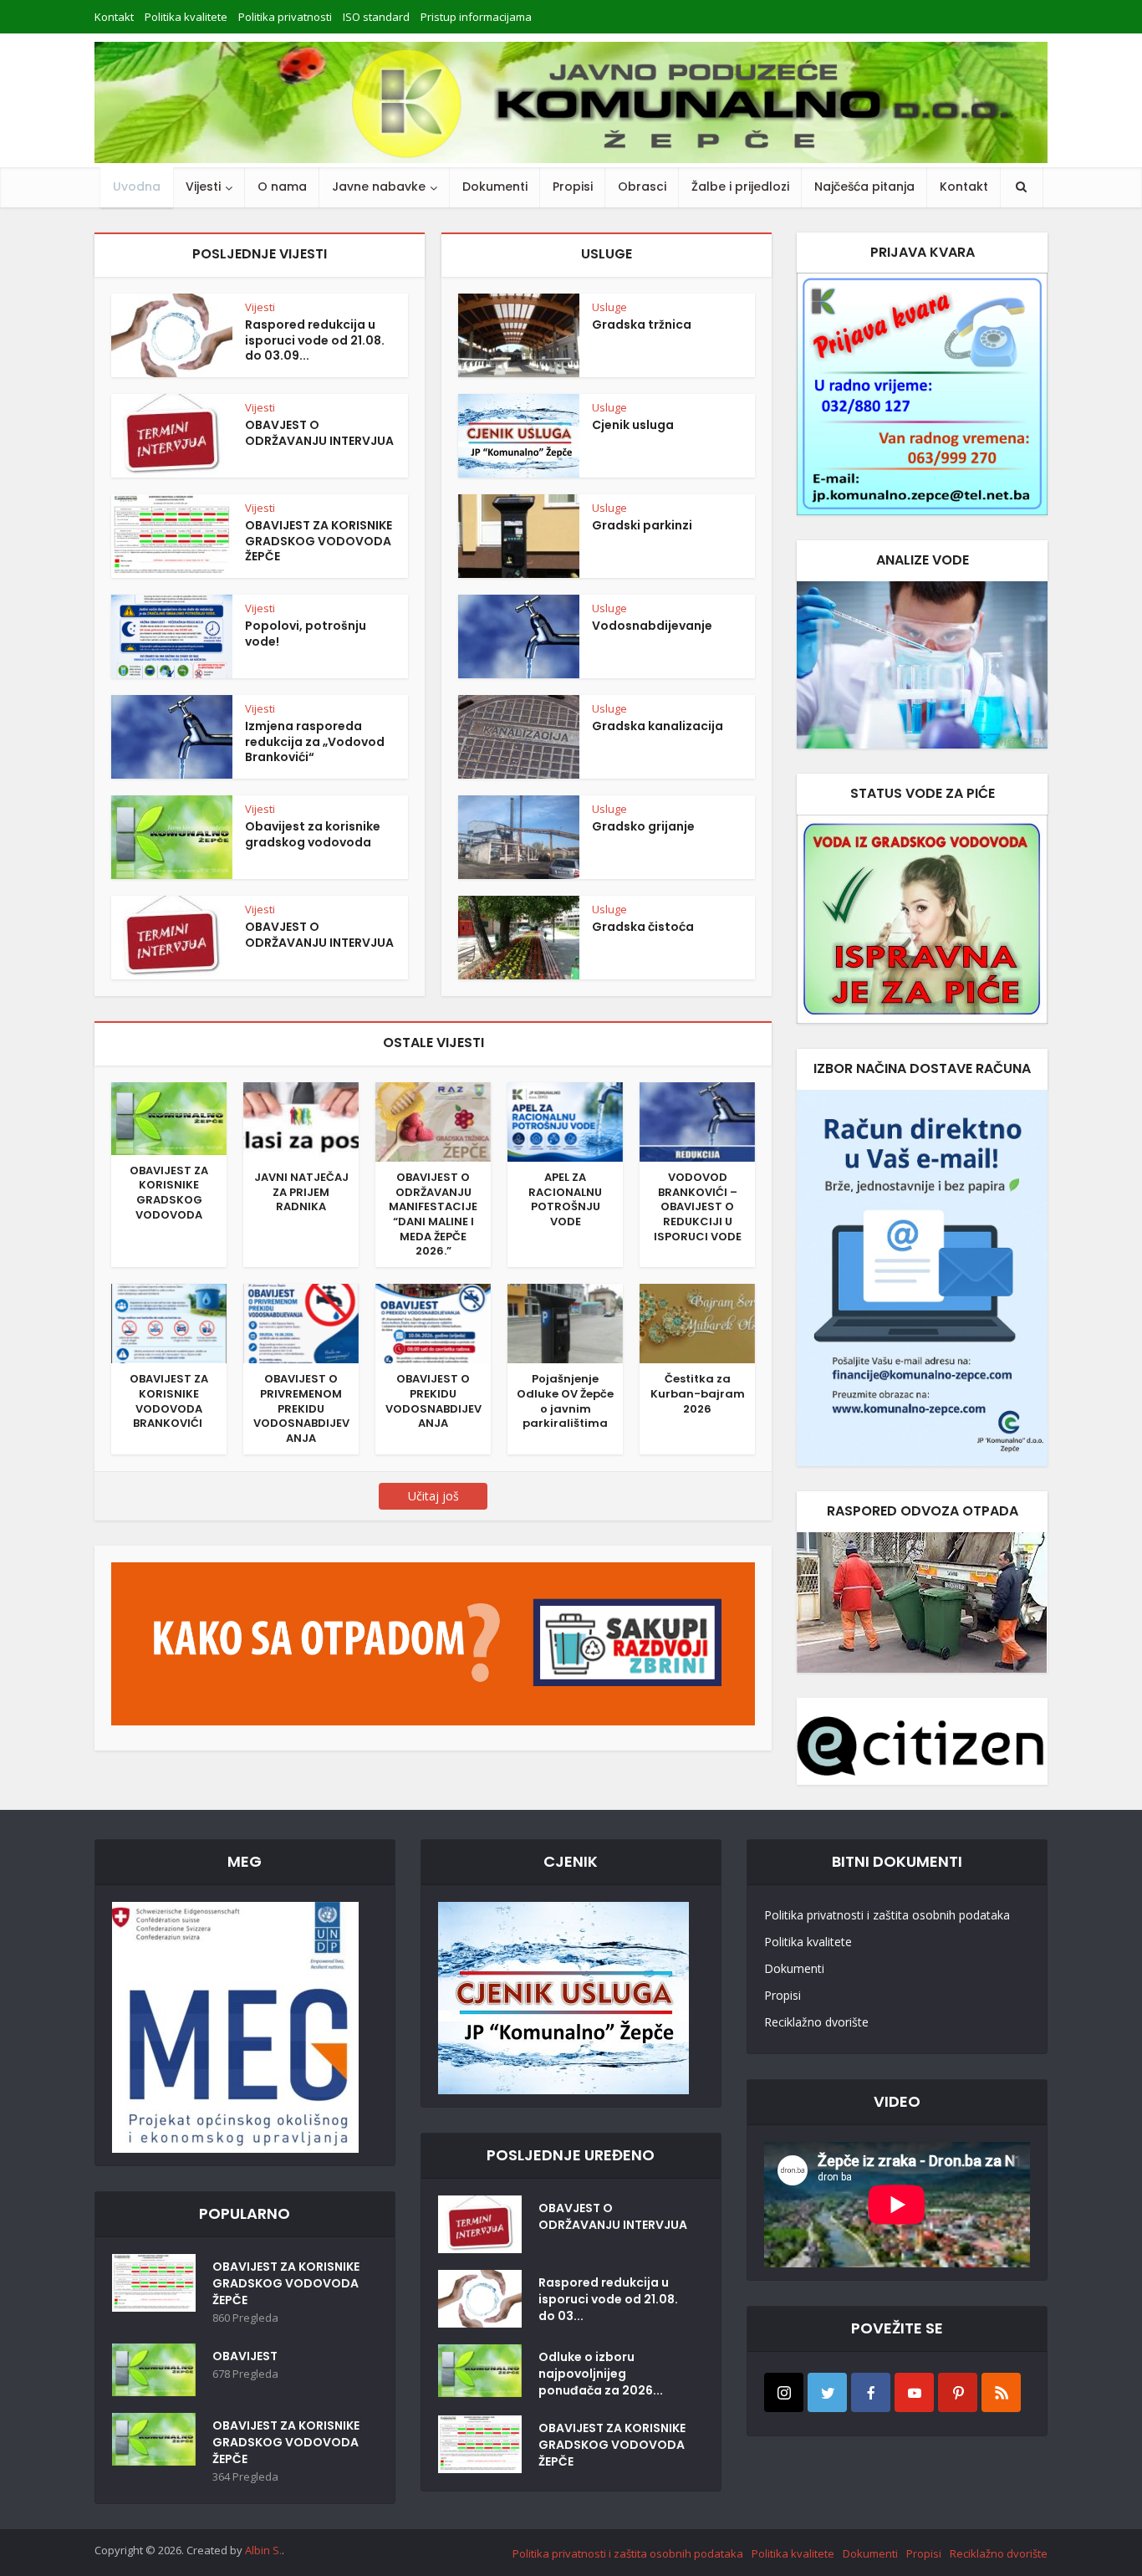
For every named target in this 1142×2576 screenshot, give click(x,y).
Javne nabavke (379, 187)
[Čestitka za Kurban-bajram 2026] (697, 1322)
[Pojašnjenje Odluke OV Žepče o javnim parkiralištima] (565, 1322)
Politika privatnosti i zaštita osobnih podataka (887, 1915)
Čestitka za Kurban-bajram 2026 (698, 1393)
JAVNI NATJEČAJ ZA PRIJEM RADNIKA (301, 1192)
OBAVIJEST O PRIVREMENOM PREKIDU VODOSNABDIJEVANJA (301, 1408)
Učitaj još (433, 1496)
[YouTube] (914, 2392)
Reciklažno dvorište (816, 2022)
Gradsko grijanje (643, 826)
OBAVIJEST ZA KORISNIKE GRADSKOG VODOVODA (169, 1193)
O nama (282, 187)
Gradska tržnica (642, 325)
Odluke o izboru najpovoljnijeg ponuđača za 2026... (601, 2374)
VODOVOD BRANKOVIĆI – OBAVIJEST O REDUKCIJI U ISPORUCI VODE (698, 1207)
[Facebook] (871, 2392)
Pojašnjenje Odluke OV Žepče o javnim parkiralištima (565, 1401)
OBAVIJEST (245, 2356)
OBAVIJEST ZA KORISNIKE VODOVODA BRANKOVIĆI (169, 1401)
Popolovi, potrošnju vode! (306, 634)
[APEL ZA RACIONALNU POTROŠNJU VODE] (565, 1121)
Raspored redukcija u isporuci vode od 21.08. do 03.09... (315, 340)
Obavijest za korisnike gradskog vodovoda (313, 834)
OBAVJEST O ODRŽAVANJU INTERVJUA (319, 433)
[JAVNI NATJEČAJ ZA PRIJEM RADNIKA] (301, 1121)
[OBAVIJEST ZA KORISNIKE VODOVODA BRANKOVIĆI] (169, 1322)
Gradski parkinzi (642, 525)
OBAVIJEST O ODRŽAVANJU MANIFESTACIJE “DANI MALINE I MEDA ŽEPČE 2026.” (433, 1214)
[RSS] (1001, 2392)
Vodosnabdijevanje (652, 626)
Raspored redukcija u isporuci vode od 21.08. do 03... (608, 2299)
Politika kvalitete (186, 17)
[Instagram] (784, 2392)
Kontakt (114, 17)
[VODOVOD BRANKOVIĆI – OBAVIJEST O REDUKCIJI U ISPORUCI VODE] (697, 1121)
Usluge (609, 307)
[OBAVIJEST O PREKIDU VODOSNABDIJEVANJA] (433, 1322)
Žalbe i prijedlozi (740, 187)
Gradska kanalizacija (658, 726)
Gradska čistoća (643, 927)
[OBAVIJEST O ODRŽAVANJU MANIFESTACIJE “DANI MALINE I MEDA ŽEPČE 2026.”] (433, 1121)
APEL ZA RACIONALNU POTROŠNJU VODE (565, 1199)
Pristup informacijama (476, 17)
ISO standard (376, 17)
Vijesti (203, 187)
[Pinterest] (958, 2392)
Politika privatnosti (285, 17)
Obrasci (642, 187)
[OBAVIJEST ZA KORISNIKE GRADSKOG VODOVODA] (169, 1117)
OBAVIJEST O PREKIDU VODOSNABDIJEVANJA (433, 1401)
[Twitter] (827, 2392)
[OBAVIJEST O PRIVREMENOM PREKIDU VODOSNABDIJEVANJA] (301, 1322)
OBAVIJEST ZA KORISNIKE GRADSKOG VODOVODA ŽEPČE (319, 541)
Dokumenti (495, 187)
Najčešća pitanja (864, 187)
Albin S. (263, 2550)
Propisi (573, 187)
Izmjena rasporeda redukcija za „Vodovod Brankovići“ (315, 742)
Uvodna (137, 187)
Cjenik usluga (633, 425)
